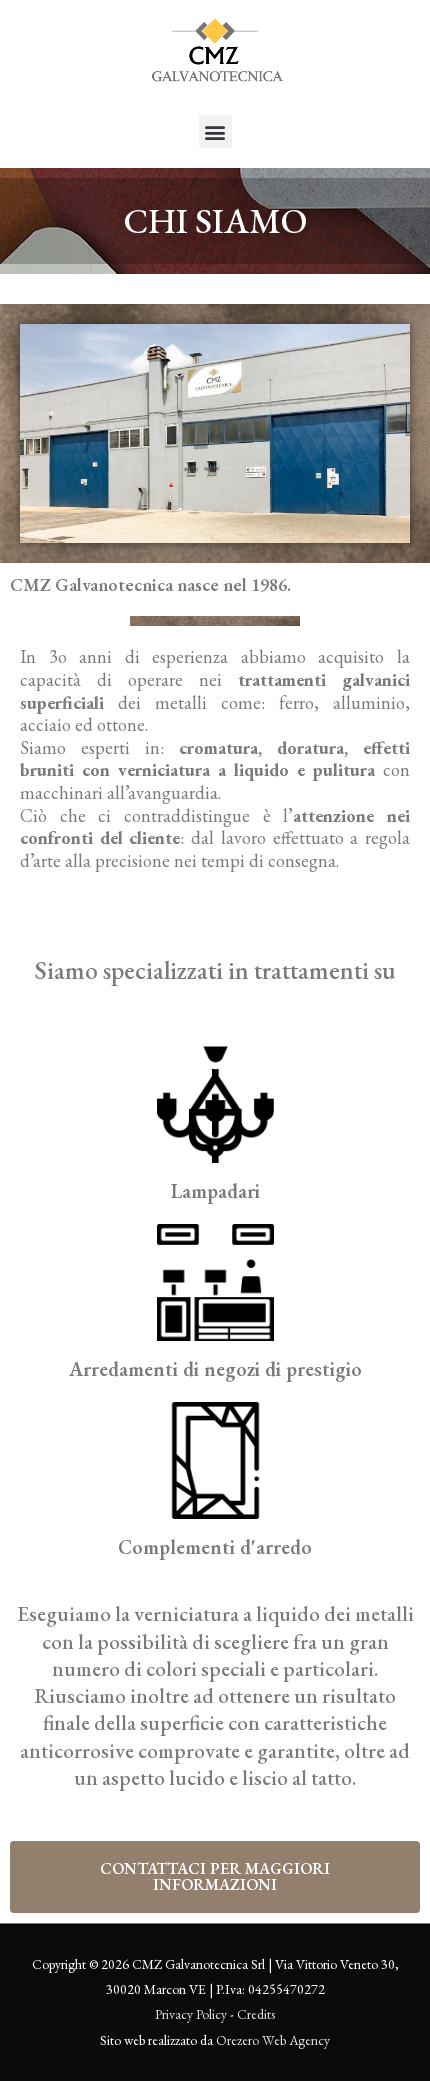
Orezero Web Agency (273, 2040)
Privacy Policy (191, 2014)
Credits (256, 2014)
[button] (215, 131)
